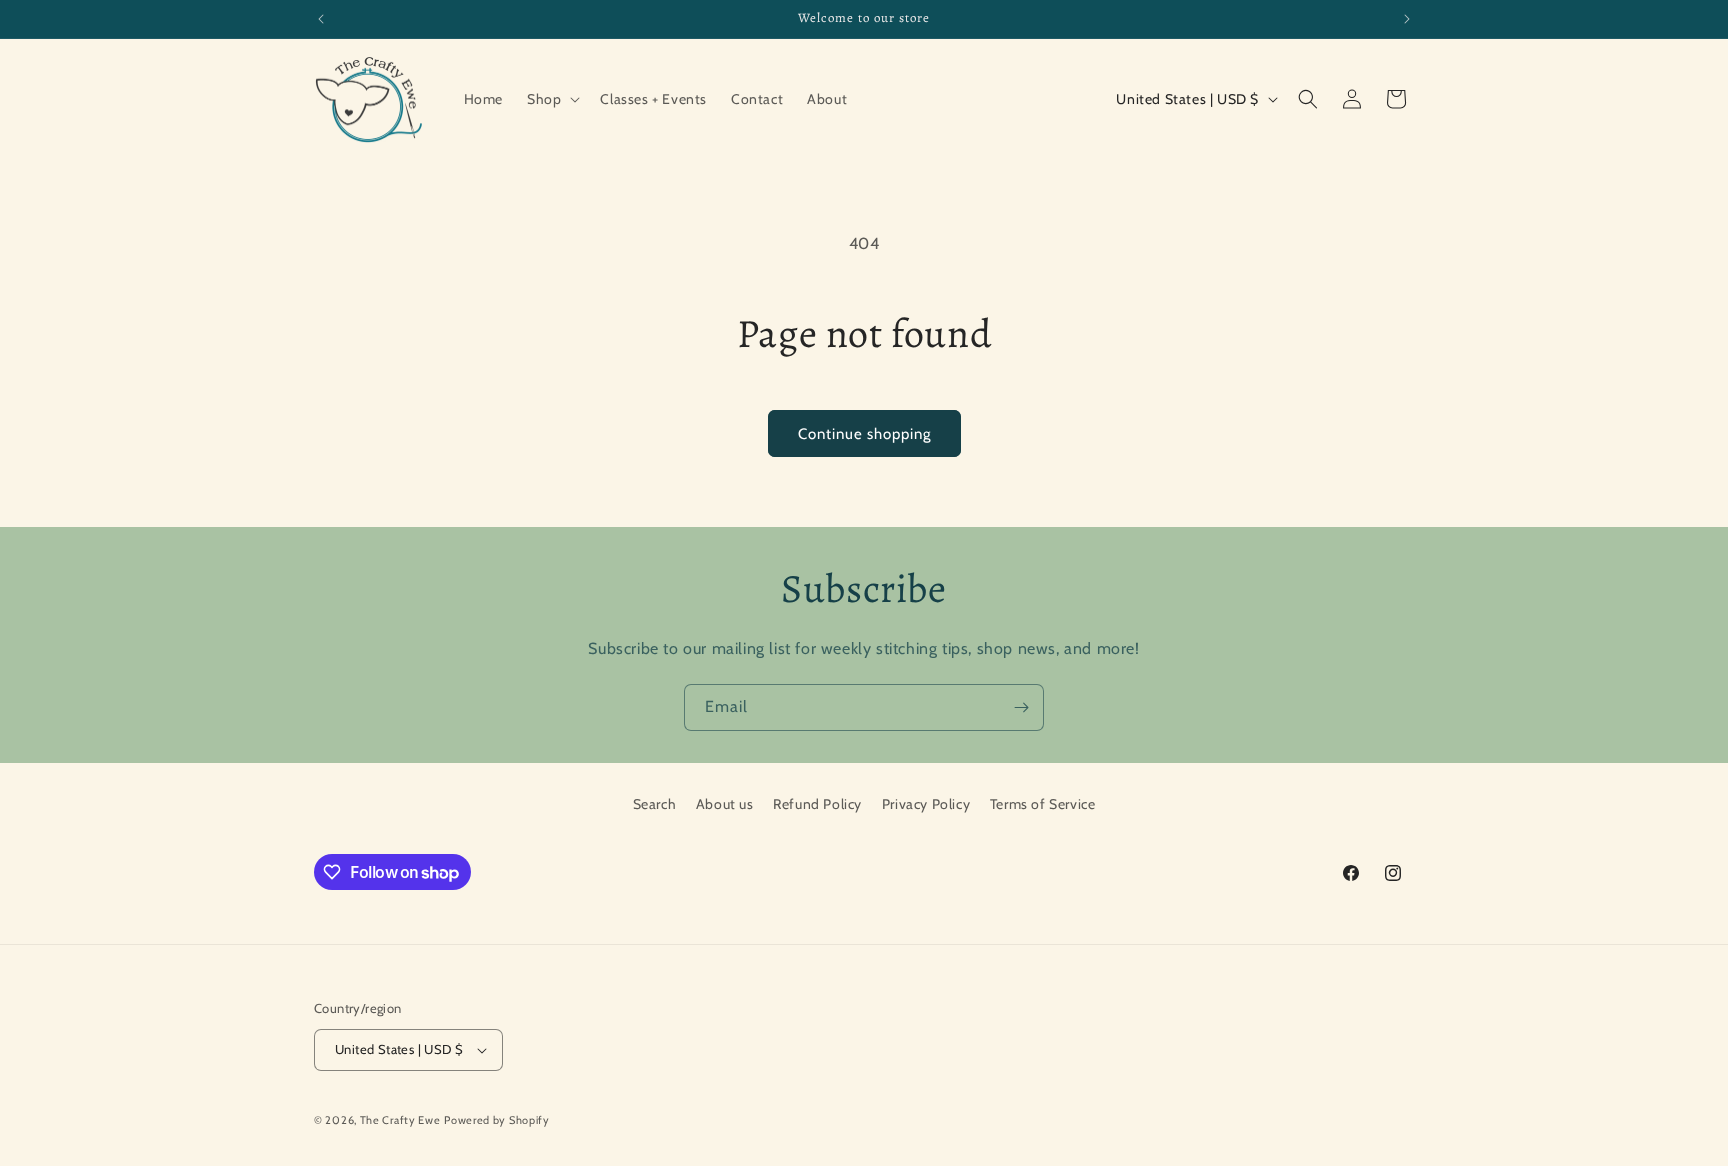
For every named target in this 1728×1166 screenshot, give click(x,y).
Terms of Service (1043, 804)
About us (725, 804)
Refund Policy (817, 804)
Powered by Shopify (497, 1120)
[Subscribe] (1021, 707)
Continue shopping (864, 434)
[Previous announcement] (321, 19)
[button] (551, 99)
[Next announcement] (1407, 19)
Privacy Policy (926, 804)
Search (655, 804)
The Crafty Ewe (400, 1120)
